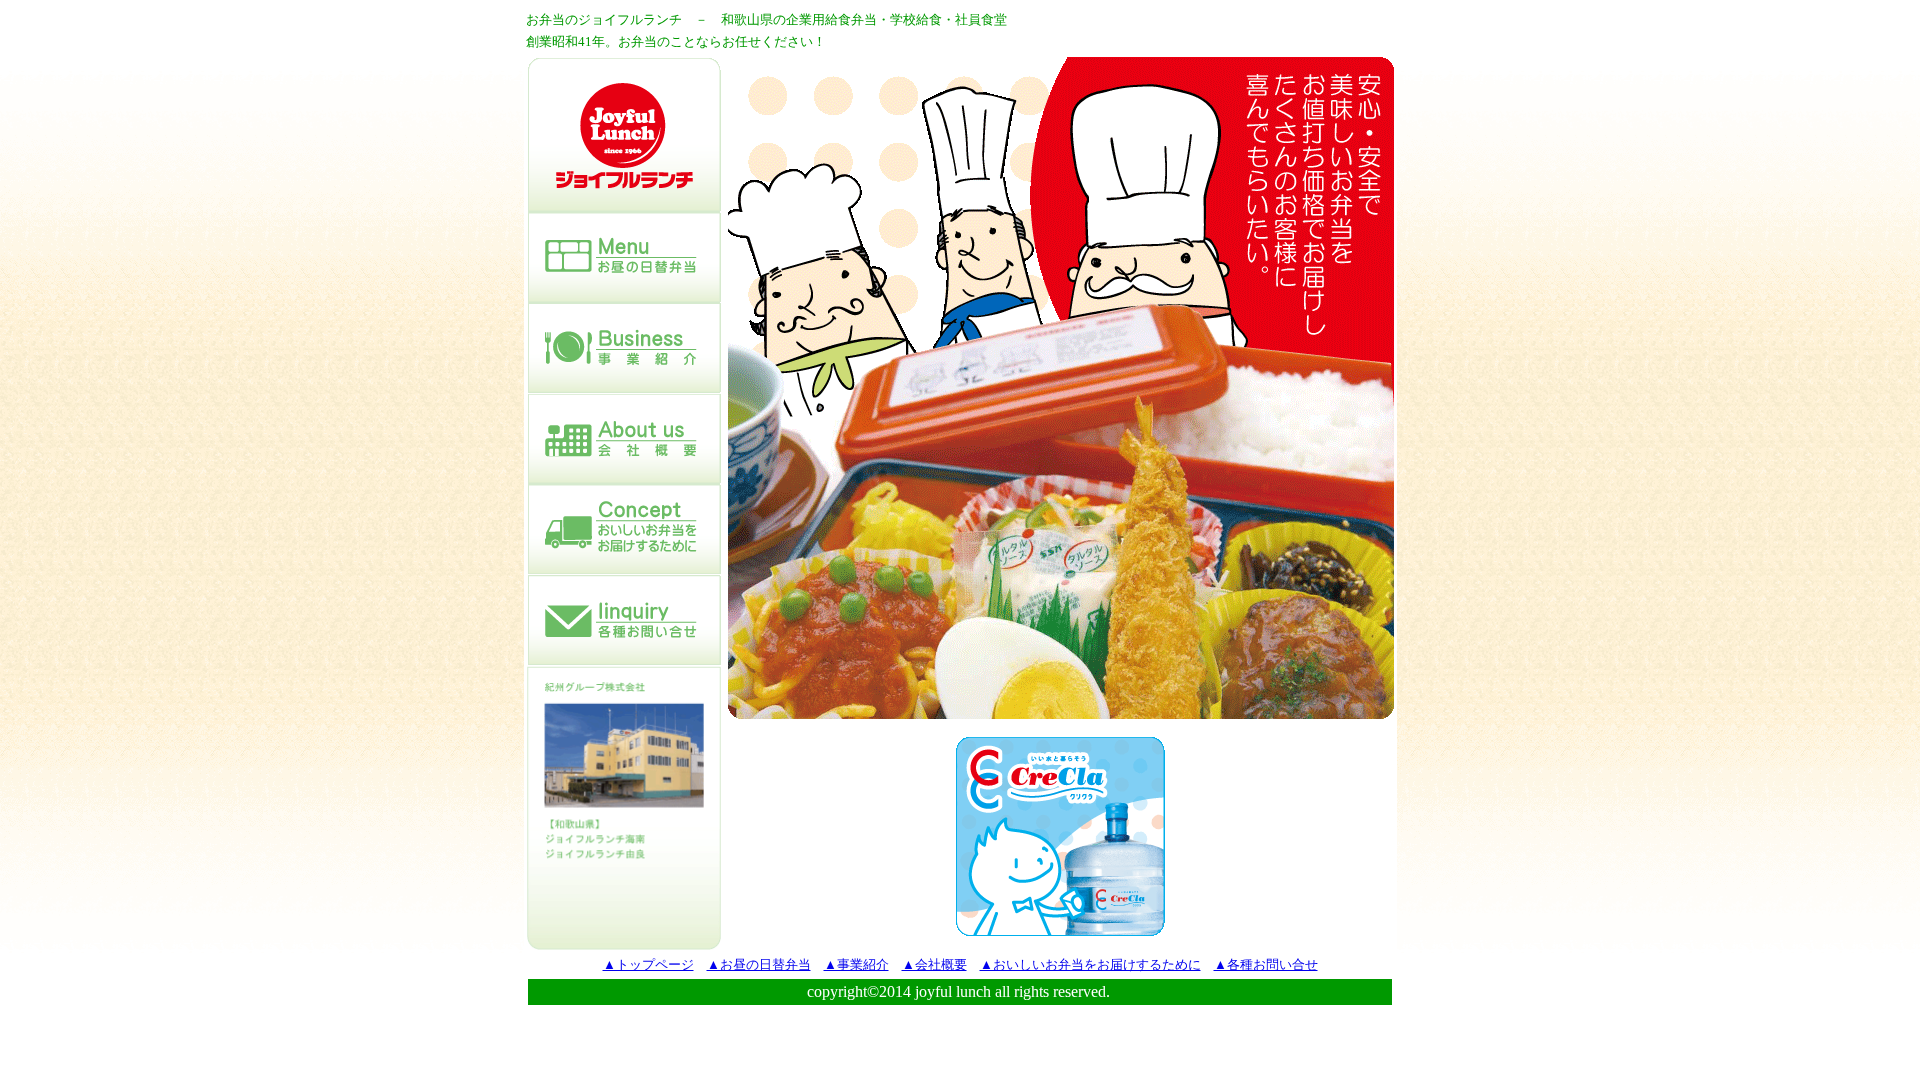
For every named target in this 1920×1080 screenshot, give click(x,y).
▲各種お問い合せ (1266, 964)
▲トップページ (648, 964)
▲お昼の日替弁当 (759, 964)
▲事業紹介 (856, 964)
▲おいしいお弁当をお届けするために (1090, 964)
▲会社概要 (934, 964)
